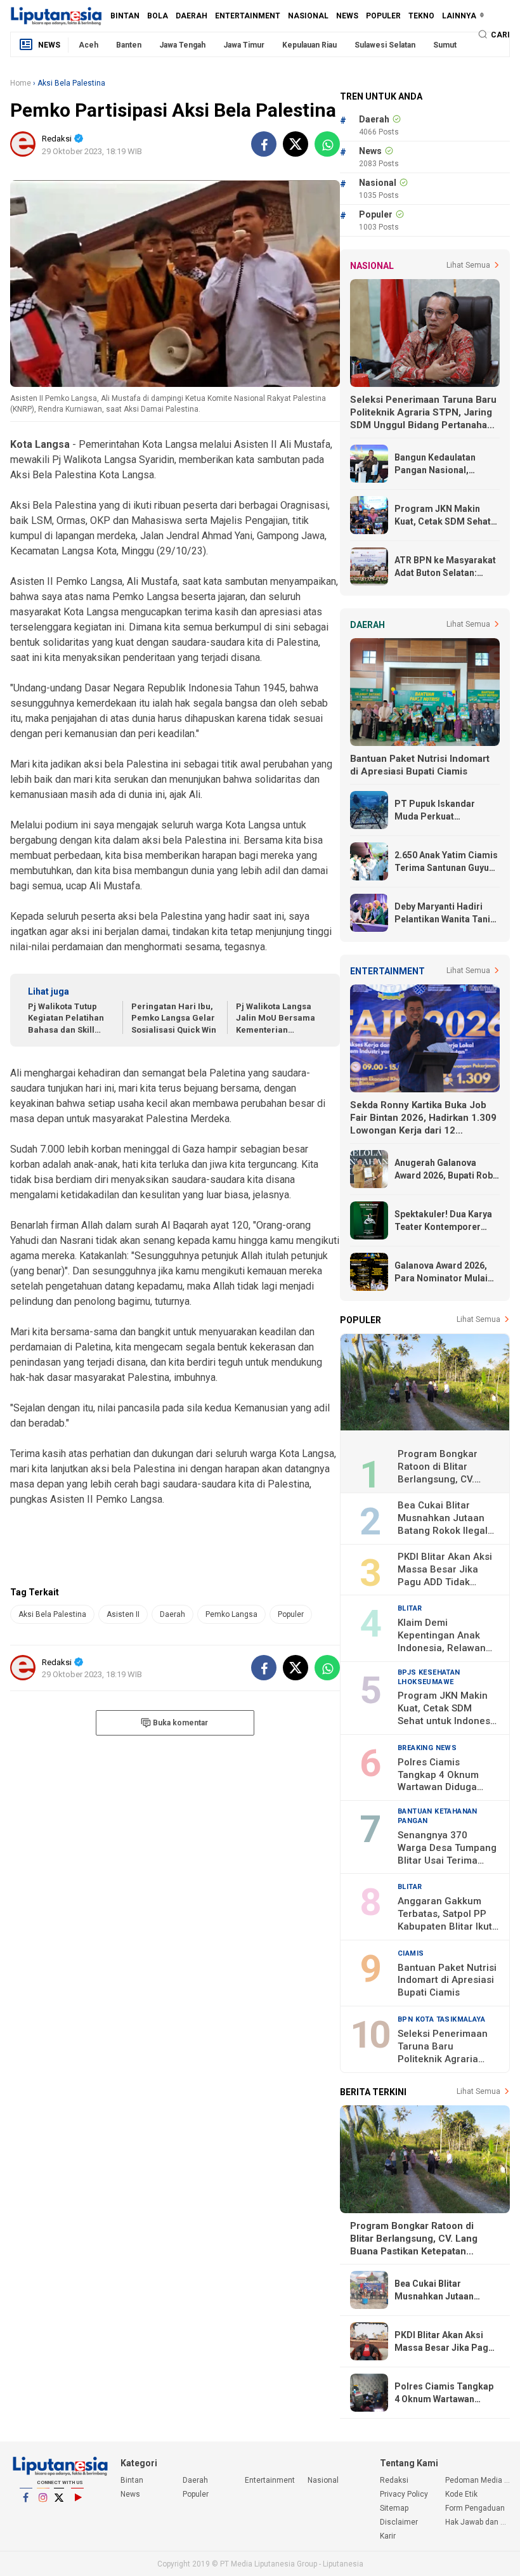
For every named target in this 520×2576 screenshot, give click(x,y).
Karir (388, 2536)
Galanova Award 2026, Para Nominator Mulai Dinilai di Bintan (441, 1272)
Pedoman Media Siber (51, 2517)
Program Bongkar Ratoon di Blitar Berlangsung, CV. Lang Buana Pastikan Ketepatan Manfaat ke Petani (448, 1467)
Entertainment (248, 16)
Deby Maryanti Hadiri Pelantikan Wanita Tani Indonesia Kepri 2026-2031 (442, 913)
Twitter (60, 2514)
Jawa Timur (244, 45)
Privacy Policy (68, 2517)
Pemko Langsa (231, 1614)
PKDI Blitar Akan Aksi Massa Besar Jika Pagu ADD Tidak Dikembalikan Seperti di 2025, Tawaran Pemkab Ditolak (445, 1570)
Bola (158, 16)
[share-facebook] (264, 144)
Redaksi (86, 2517)
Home (21, 83)
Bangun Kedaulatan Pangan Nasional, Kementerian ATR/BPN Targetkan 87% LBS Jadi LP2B (445, 464)
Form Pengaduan (475, 2508)
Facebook (26, 2514)
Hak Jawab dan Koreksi (478, 2522)
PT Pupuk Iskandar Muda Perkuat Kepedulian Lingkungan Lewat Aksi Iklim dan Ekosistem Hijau (444, 811)
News (347, 16)
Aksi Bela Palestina (52, 1614)
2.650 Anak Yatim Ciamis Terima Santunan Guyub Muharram (446, 862)
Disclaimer (399, 2522)
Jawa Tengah (182, 45)
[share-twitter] (296, 144)
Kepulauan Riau (309, 45)
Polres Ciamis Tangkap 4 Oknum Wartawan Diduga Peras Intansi (438, 1775)
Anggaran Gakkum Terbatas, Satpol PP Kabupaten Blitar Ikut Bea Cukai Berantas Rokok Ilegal (445, 1914)
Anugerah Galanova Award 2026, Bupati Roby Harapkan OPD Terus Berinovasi (446, 1170)
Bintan (125, 16)
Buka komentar (180, 1723)
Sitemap (394, 2508)
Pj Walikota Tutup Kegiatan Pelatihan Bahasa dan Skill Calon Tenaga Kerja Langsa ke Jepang (67, 1019)
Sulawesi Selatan (385, 45)
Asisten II (123, 1614)
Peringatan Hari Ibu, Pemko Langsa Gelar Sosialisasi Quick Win (174, 1018)
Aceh (88, 45)
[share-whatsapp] (327, 144)
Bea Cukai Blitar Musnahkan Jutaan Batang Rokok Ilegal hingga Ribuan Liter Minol (443, 1519)
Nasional (308, 16)
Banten (129, 45)
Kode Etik (34, 2517)
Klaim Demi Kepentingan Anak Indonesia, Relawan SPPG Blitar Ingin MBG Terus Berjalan (448, 1636)
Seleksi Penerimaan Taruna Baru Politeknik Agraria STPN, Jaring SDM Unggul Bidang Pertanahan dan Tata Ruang (423, 413)
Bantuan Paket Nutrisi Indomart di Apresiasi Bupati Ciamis (420, 765)
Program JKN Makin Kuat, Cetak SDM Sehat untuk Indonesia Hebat (443, 516)
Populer (383, 16)
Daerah (192, 16)
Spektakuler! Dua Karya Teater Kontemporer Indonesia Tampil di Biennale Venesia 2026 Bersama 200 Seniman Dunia (443, 1221)
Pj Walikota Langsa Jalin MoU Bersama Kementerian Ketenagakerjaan (276, 1019)
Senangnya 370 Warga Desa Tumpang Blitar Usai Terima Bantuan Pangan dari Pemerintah (447, 1848)
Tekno (421, 16)
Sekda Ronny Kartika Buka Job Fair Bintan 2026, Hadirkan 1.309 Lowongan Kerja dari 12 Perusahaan (423, 1118)
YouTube (77, 2514)
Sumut (445, 45)
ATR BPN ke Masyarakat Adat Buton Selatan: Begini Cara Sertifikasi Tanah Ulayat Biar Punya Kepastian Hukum (445, 567)
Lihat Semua (468, 265)
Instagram (43, 2514)
